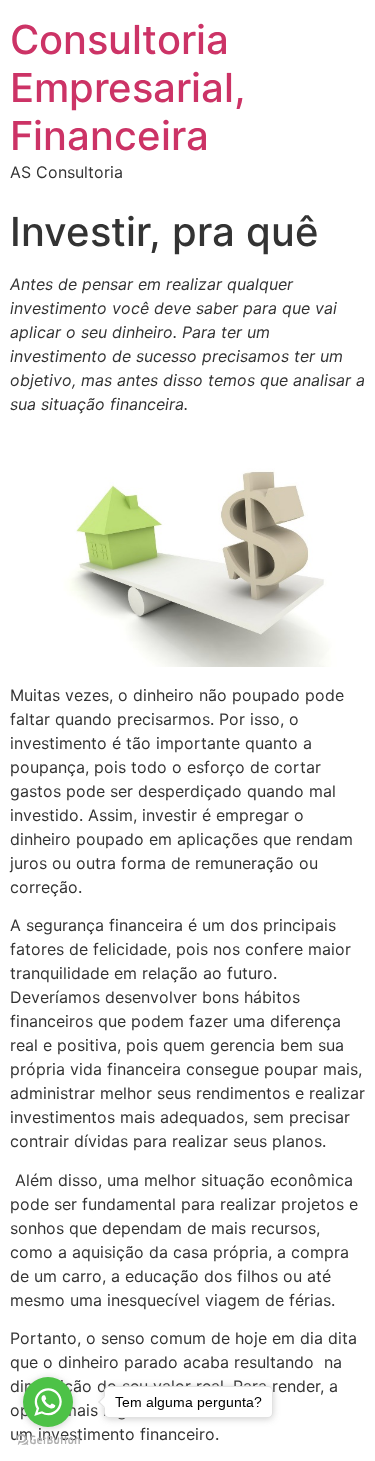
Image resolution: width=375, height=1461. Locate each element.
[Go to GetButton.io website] (48, 1440)
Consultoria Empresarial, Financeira (128, 87)
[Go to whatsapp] (48, 1402)
